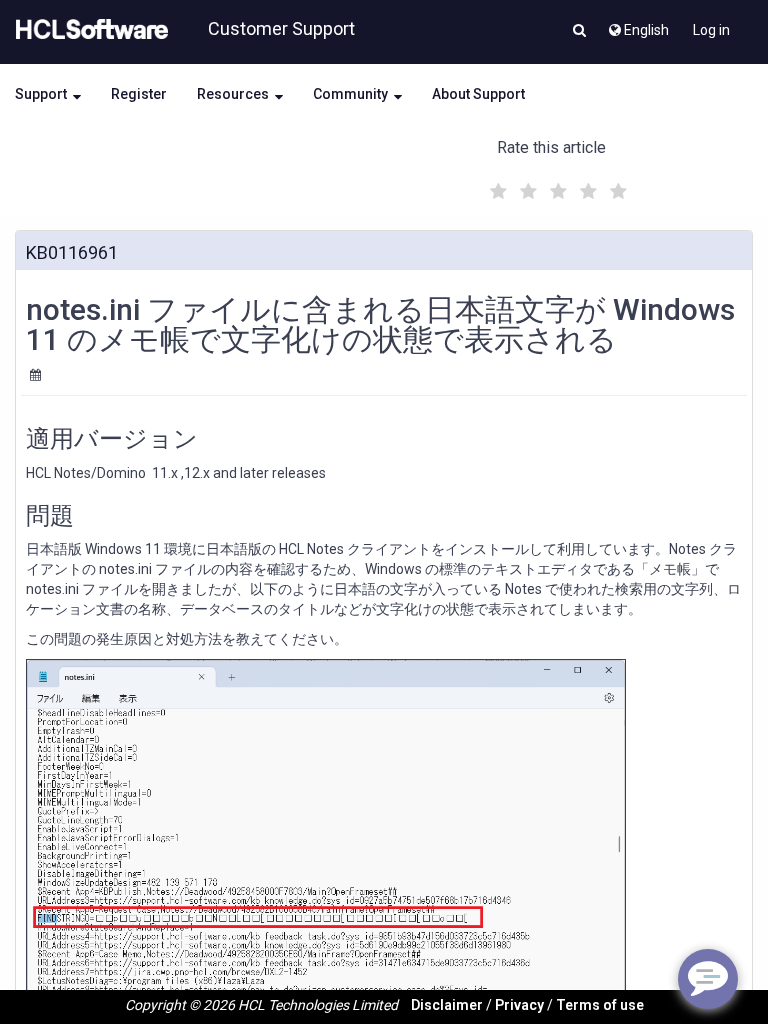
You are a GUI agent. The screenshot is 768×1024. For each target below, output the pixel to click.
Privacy (519, 1005)
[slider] (556, 188)
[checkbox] (496, 186)
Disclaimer (447, 1005)
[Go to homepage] (88, 30)
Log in (711, 30)
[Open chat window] (708, 979)
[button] (579, 32)
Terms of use (600, 1005)
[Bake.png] (326, 836)
